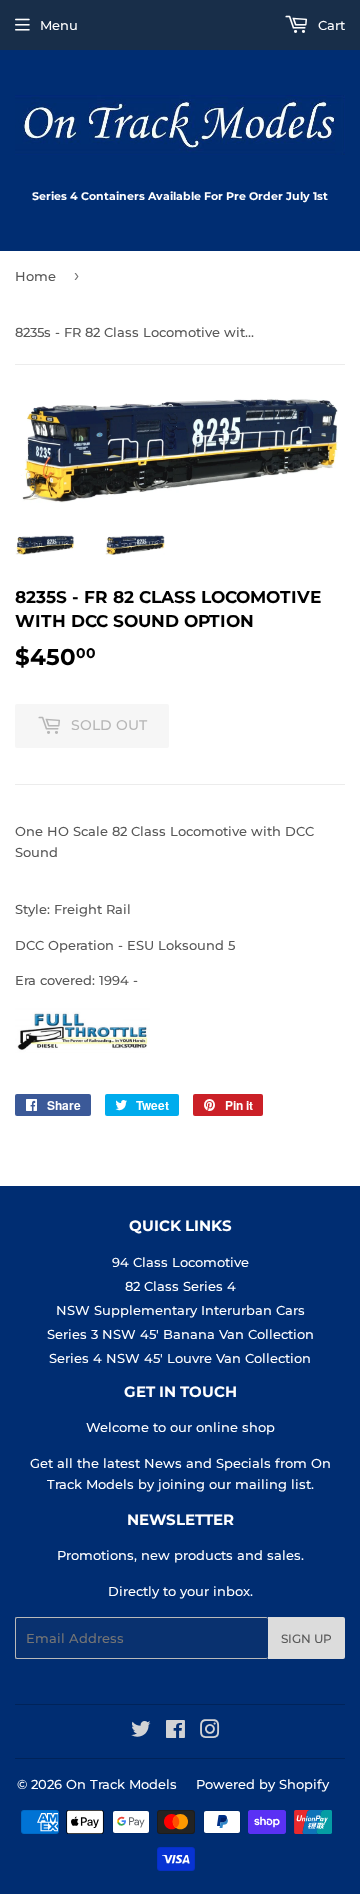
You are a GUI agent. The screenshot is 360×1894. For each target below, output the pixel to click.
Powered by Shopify (262, 1784)
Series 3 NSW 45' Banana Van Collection (180, 1334)
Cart (329, 25)
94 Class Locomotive (180, 1262)
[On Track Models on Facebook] (175, 1732)
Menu (59, 25)
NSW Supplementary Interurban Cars (180, 1310)
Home (35, 276)
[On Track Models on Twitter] (141, 1732)
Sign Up (306, 1638)
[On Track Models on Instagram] (210, 1732)
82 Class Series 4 (180, 1286)
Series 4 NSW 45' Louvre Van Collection (180, 1358)
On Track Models (121, 1784)
